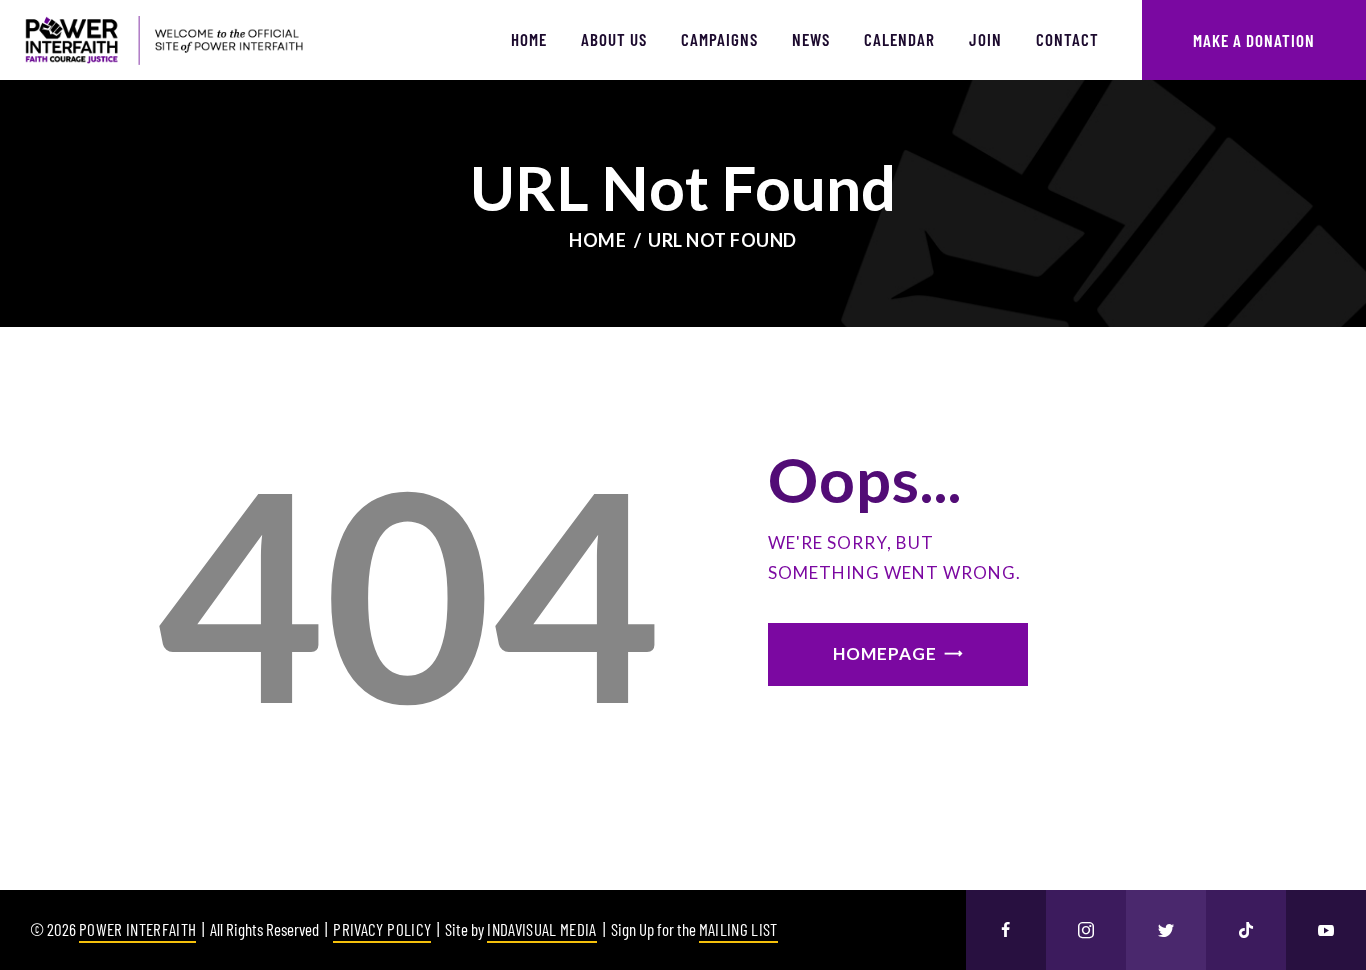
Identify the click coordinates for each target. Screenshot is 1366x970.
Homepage (885, 653)
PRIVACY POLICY (382, 929)
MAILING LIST (738, 929)
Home (597, 240)
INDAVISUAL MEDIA (541, 929)
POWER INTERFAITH (137, 929)
